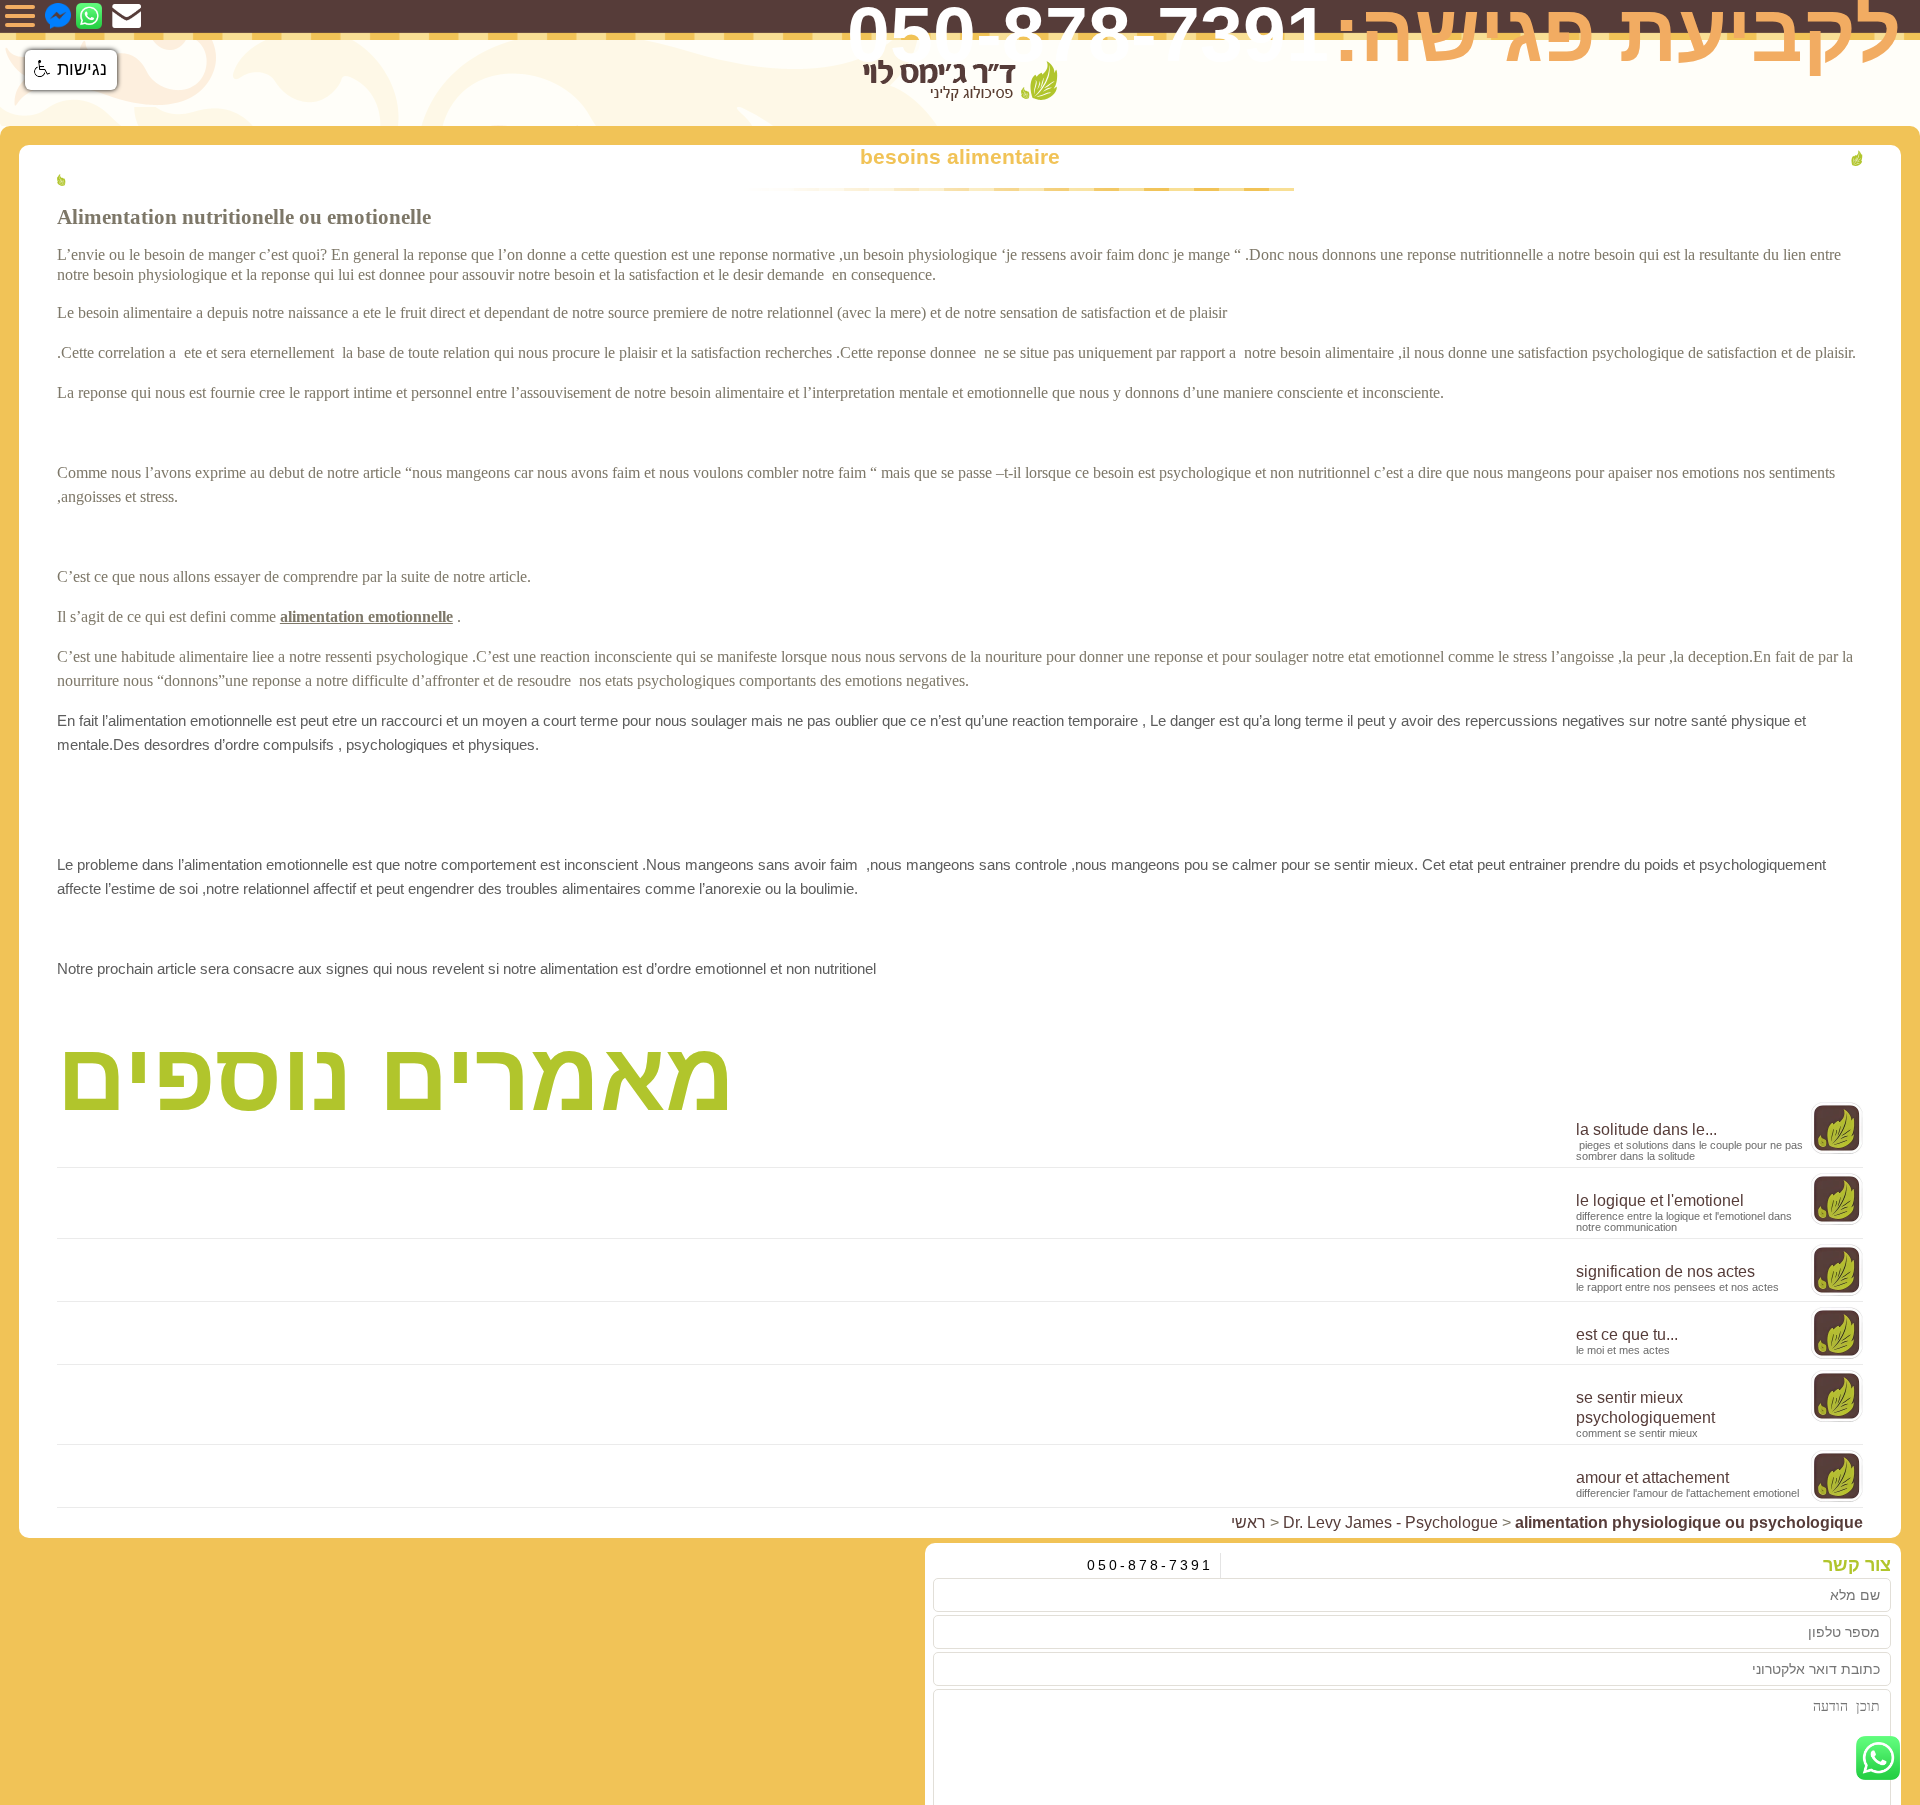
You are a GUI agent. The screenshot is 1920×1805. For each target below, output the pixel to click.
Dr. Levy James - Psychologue (1390, 1522)
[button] (71, 70)
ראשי (1248, 1522)
